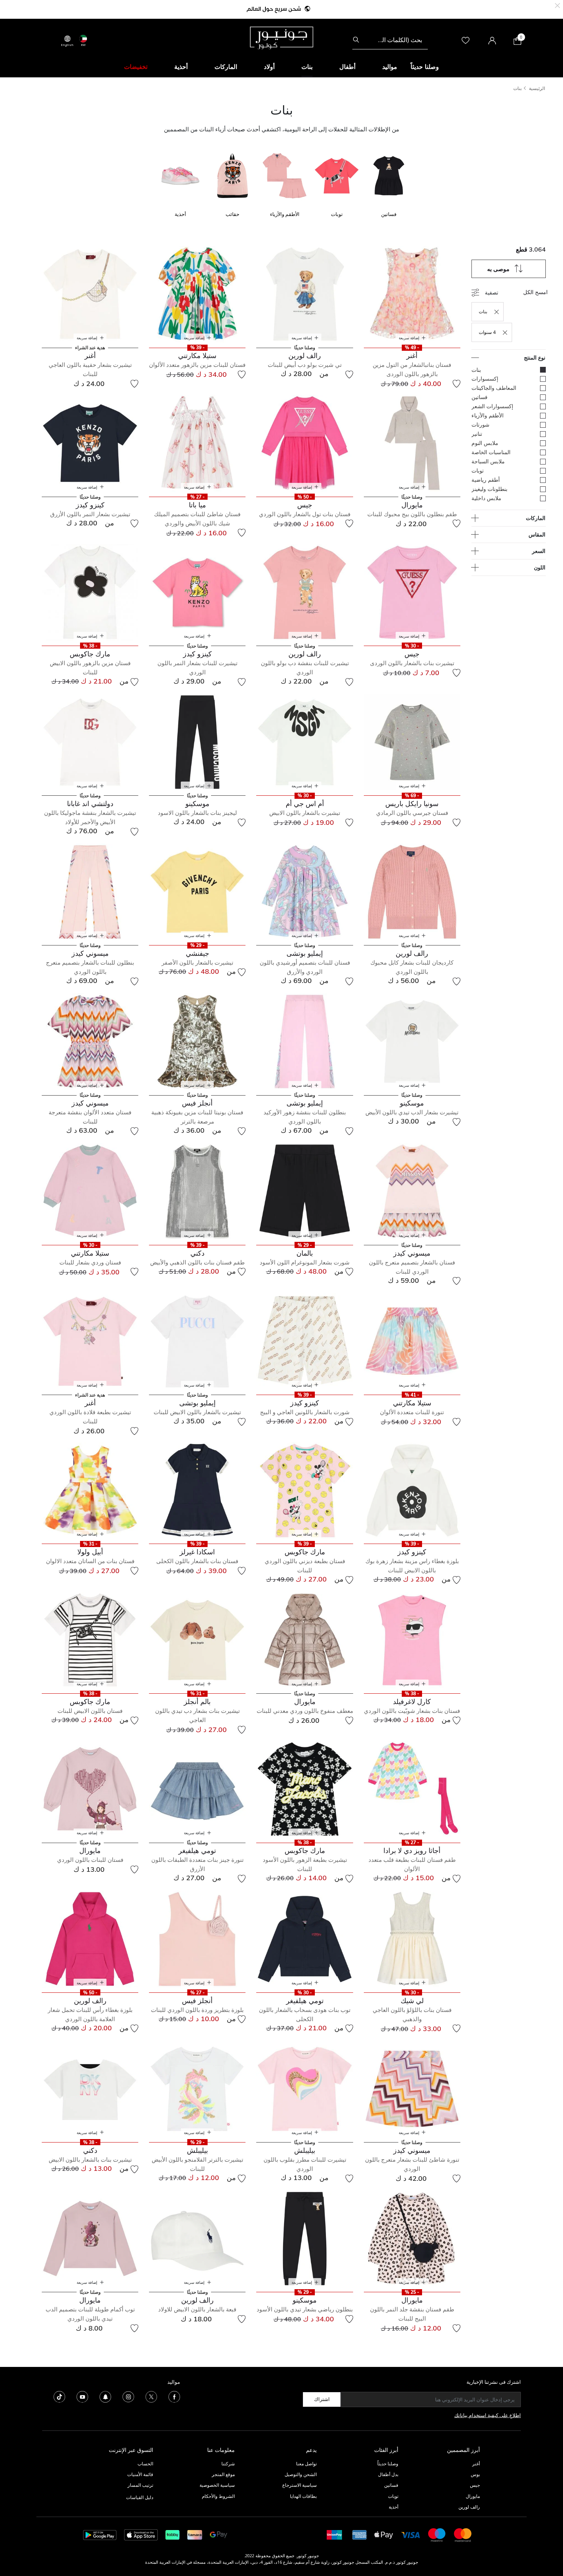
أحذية (394, 2507)
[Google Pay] (218, 2534)
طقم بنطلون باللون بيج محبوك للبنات (412, 514)
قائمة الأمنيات (140, 2474)
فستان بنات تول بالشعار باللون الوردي (305, 514)
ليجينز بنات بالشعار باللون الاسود (197, 813)
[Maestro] (437, 2534)
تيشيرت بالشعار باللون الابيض (305, 813)
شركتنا (228, 2464)
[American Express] (360, 2534)
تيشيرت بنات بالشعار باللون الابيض (90, 2160)
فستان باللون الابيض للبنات (90, 1711)
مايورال (473, 2496)
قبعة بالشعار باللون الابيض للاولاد (197, 2309)
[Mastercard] (463, 2534)
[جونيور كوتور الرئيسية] (281, 37)
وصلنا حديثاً (388, 2464)
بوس (475, 2474)
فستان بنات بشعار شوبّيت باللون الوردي (412, 1711)
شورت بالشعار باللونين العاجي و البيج (305, 1412)
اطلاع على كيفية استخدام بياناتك (488, 2415)
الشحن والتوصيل (301, 2474)
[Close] (557, 5)
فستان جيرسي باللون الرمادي (412, 813)
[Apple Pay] (384, 2534)
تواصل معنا (306, 2464)
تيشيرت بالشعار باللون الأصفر (197, 963)
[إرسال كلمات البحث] (356, 40)
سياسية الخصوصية (217, 2485)
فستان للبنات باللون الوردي (90, 1860)
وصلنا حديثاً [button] (425, 67)
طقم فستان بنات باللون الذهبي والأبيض (197, 1262)
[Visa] (411, 2534)
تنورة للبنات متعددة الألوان (412, 1412)
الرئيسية (537, 88)
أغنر (476, 2464)
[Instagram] (128, 2396)
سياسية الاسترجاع (300, 2485)
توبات (393, 2496)
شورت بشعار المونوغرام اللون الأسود (305, 1262)
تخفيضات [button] (136, 67)
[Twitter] (151, 2396)
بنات (517, 88)
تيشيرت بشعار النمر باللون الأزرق (90, 514)
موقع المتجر (223, 2474)
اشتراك (322, 2399)
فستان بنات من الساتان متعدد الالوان (90, 1561)
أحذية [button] (181, 67)
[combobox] (390, 40)
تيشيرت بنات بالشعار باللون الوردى (412, 663)
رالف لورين (469, 2507)
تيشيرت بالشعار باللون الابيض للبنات (197, 1412)
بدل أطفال (388, 2474)
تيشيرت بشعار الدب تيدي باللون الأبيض (412, 1112)
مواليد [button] (390, 67)
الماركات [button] (226, 67)
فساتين (391, 2485)
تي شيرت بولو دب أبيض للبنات (305, 365)
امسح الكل (535, 292)
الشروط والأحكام (218, 2496)
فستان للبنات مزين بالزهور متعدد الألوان (197, 365)
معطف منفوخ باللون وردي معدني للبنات (305, 1711)
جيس (475, 2485)
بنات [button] (307, 67)
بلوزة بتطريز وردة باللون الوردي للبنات (197, 2010)
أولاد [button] (269, 67)
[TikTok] (59, 2396)
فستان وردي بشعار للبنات (90, 1262)
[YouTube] (82, 2396)
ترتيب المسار (140, 2485)
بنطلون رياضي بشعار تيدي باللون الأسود (305, 2309)
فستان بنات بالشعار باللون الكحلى (197, 1561)
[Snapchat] (105, 2396)
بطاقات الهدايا (303, 2496)
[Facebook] (174, 2396)
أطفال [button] (347, 67)
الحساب (145, 2464)
